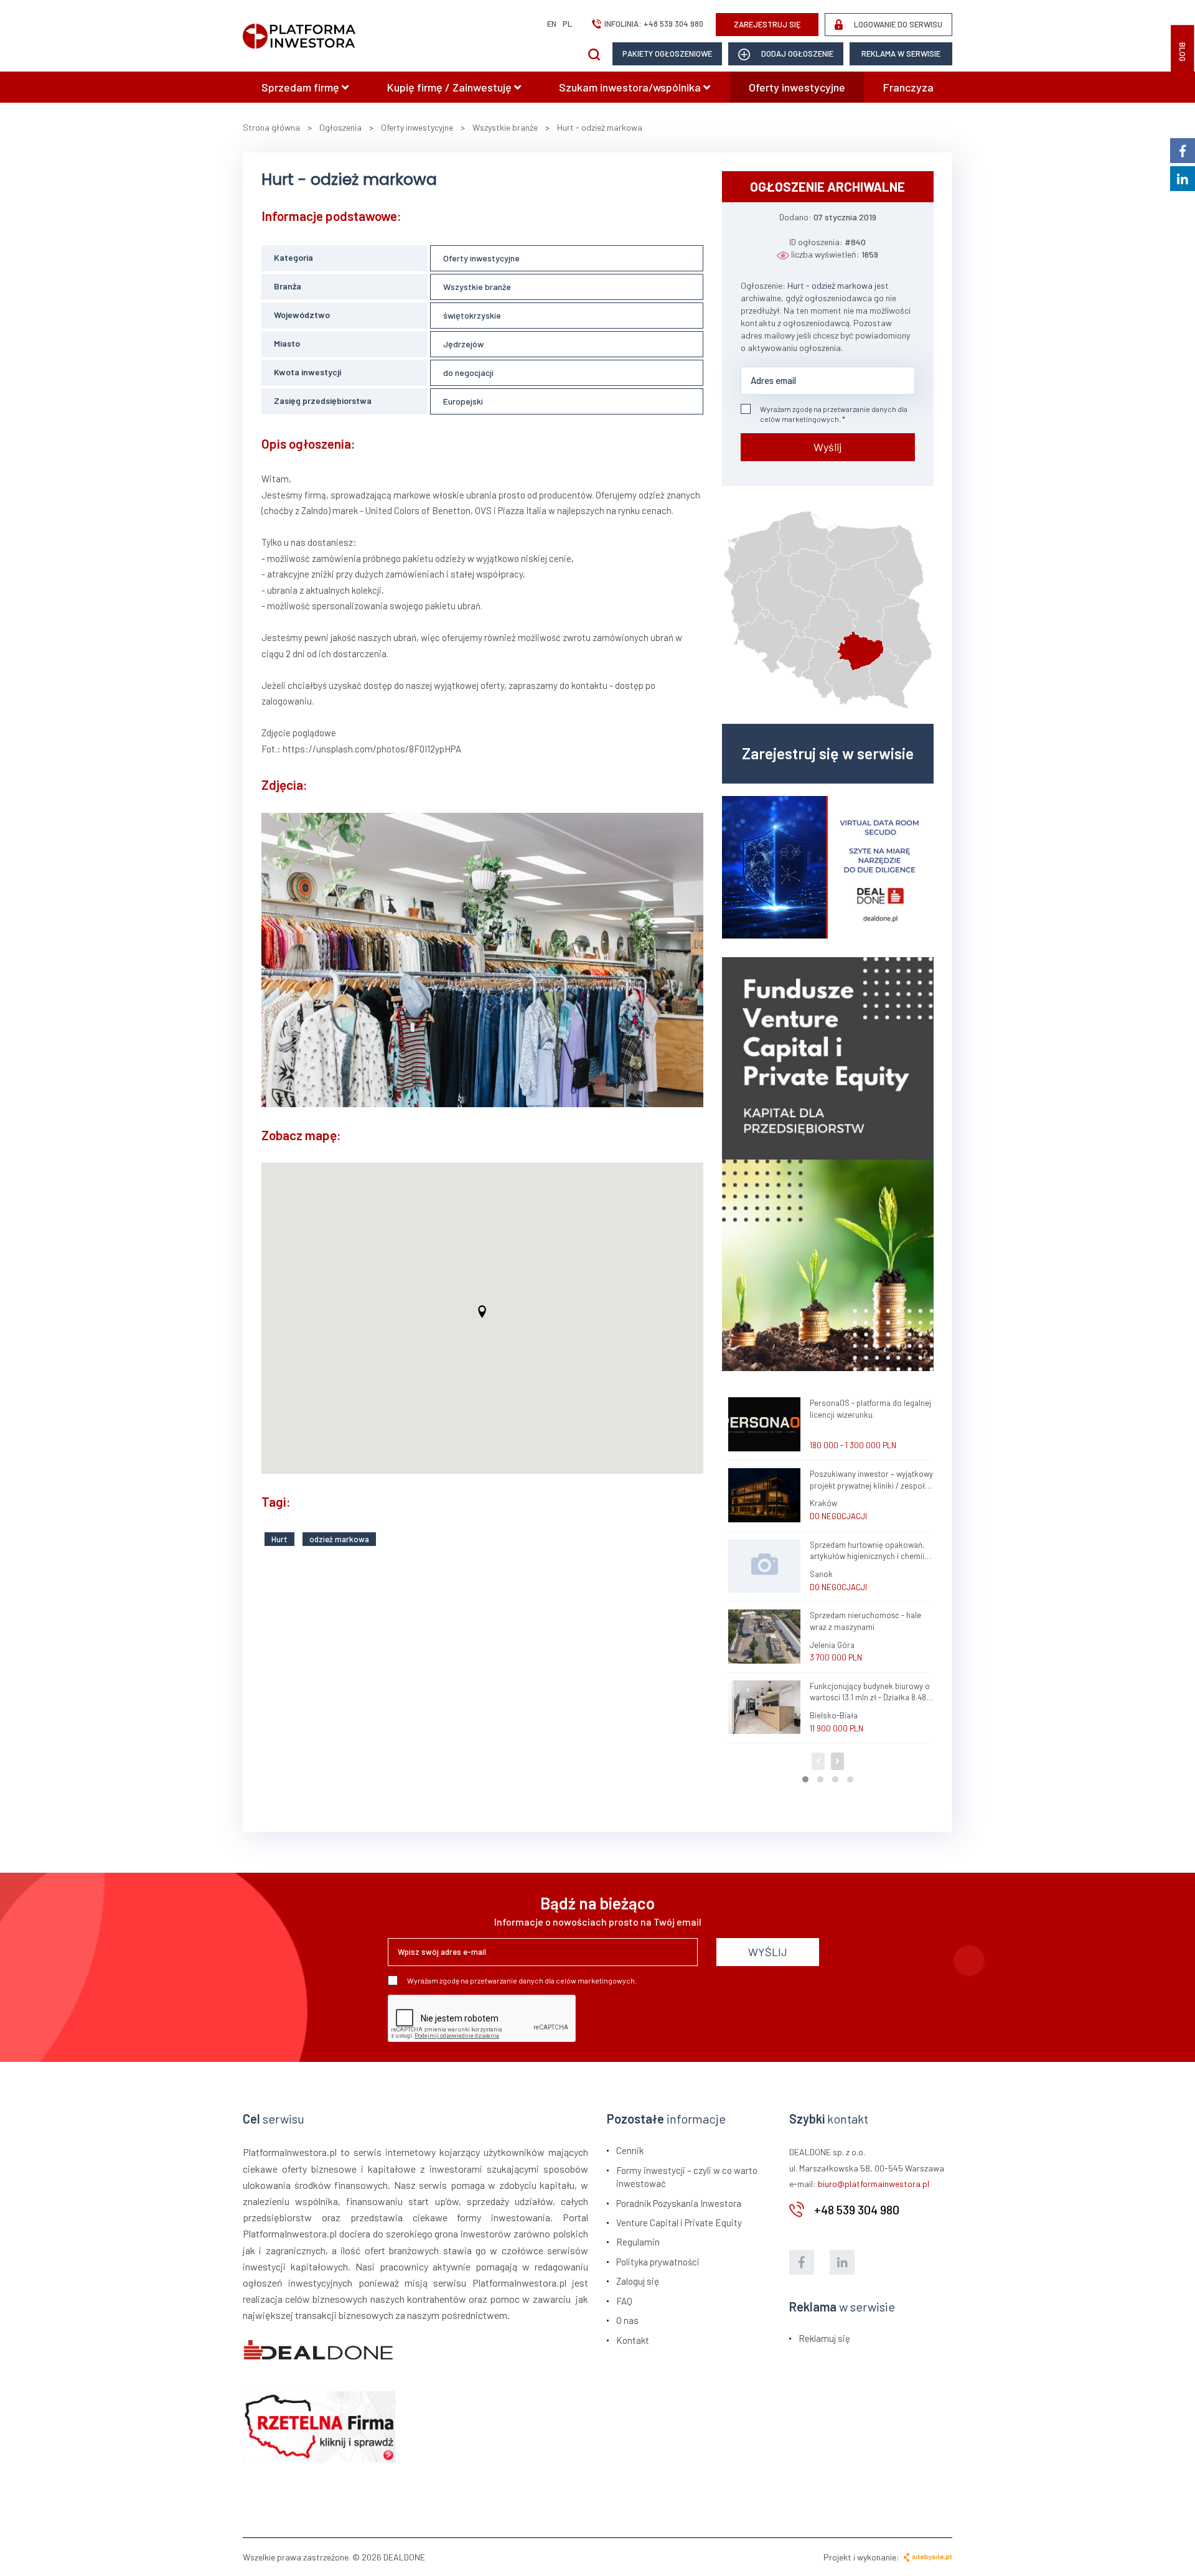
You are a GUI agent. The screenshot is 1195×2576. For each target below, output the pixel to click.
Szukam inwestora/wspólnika (631, 87)
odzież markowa (339, 1539)
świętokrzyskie (472, 315)
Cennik (630, 2150)
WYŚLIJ (768, 1952)
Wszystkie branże (477, 287)
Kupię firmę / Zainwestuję (451, 87)
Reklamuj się (824, 2338)
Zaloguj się (638, 2281)
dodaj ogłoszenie (796, 54)
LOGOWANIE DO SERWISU (897, 24)
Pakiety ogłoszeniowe (667, 54)
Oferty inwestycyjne (797, 87)
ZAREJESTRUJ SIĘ (767, 24)
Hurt (279, 1539)
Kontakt (633, 2340)
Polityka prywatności (658, 2262)
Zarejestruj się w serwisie (828, 753)
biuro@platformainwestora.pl (874, 2184)
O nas (627, 2320)
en (552, 24)
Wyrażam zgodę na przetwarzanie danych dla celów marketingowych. (834, 414)
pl (567, 24)
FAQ (624, 2301)
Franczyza (908, 87)
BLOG (1183, 52)
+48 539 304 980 (673, 24)
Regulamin (638, 2242)
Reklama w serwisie (901, 54)
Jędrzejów (463, 344)
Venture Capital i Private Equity (679, 2222)
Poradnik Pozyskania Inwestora (679, 2203)
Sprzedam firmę (302, 87)
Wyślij (827, 447)
